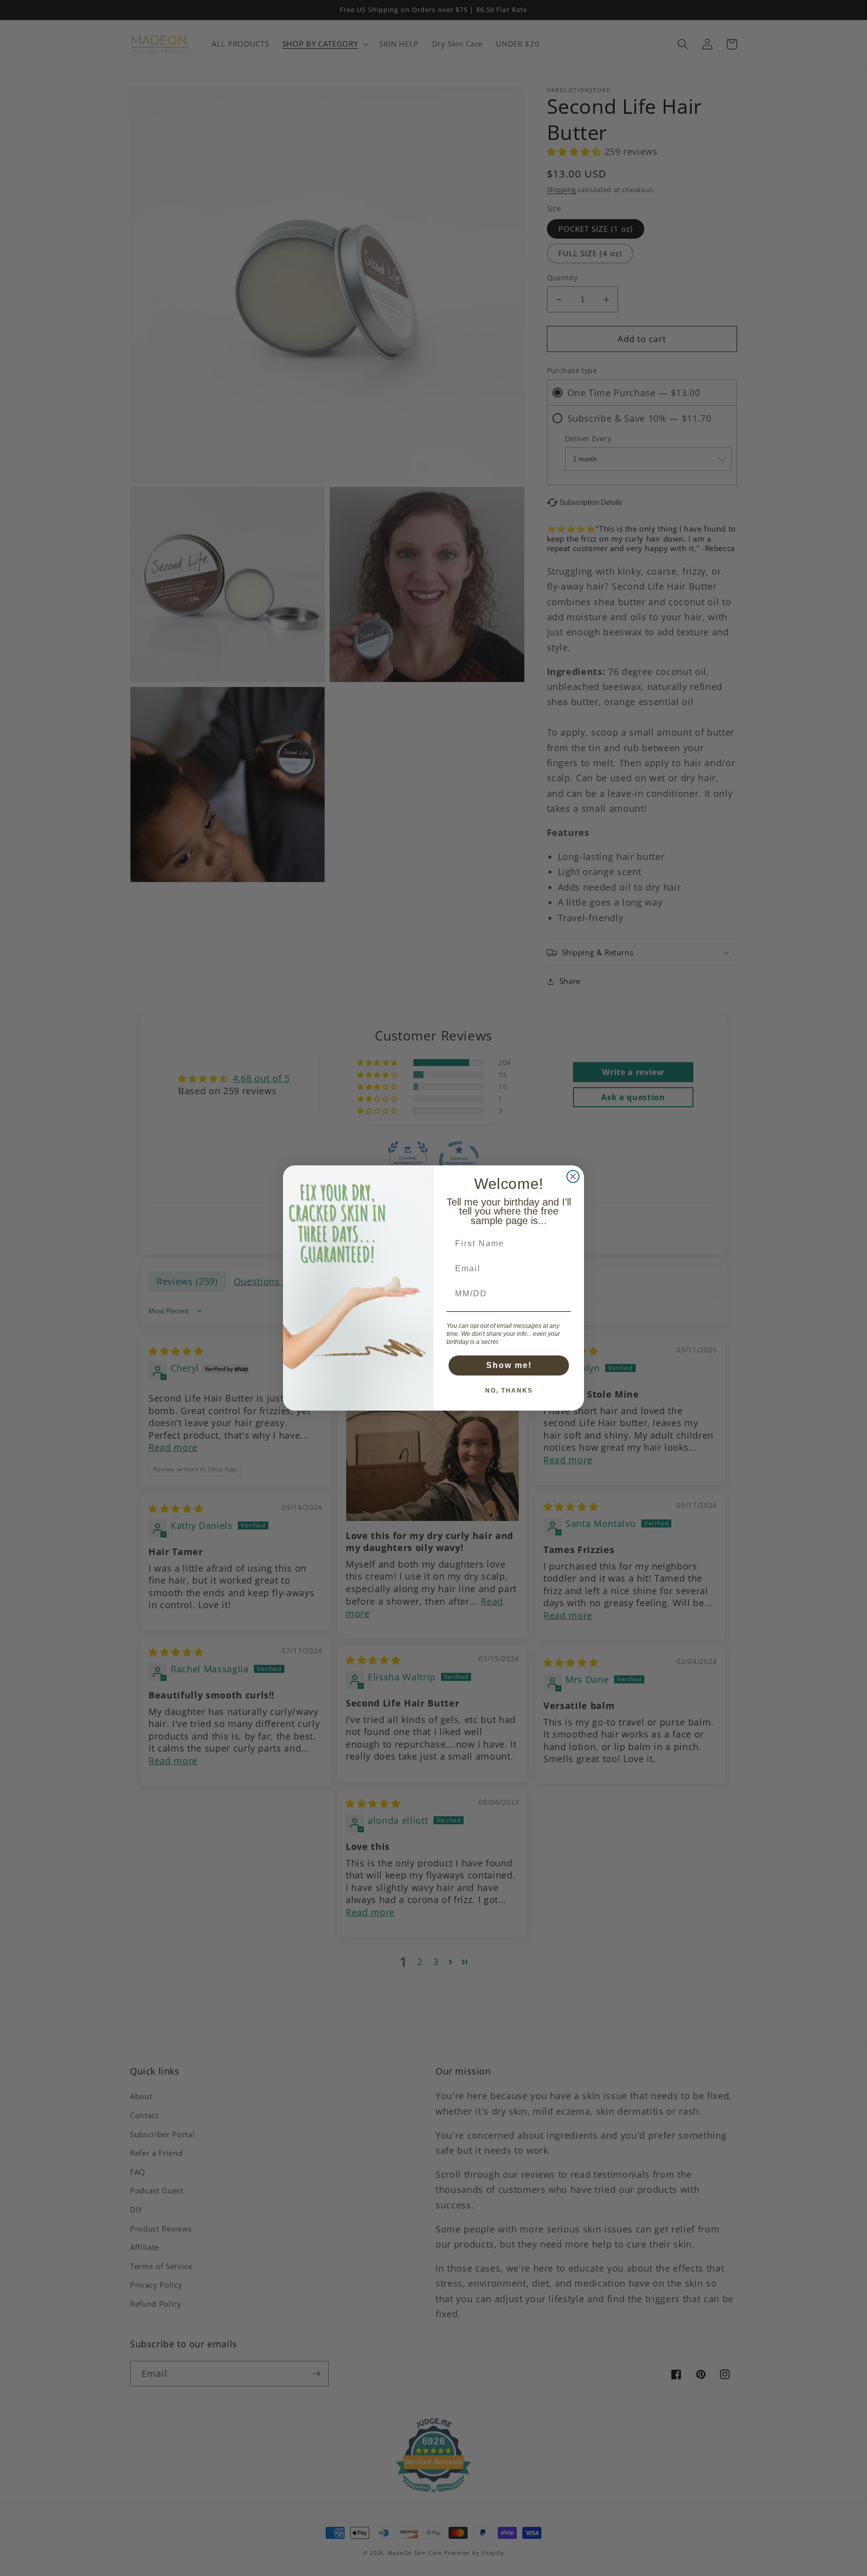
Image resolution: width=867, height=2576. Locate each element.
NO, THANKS (509, 1391)
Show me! (509, 1365)
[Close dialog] (573, 1176)
